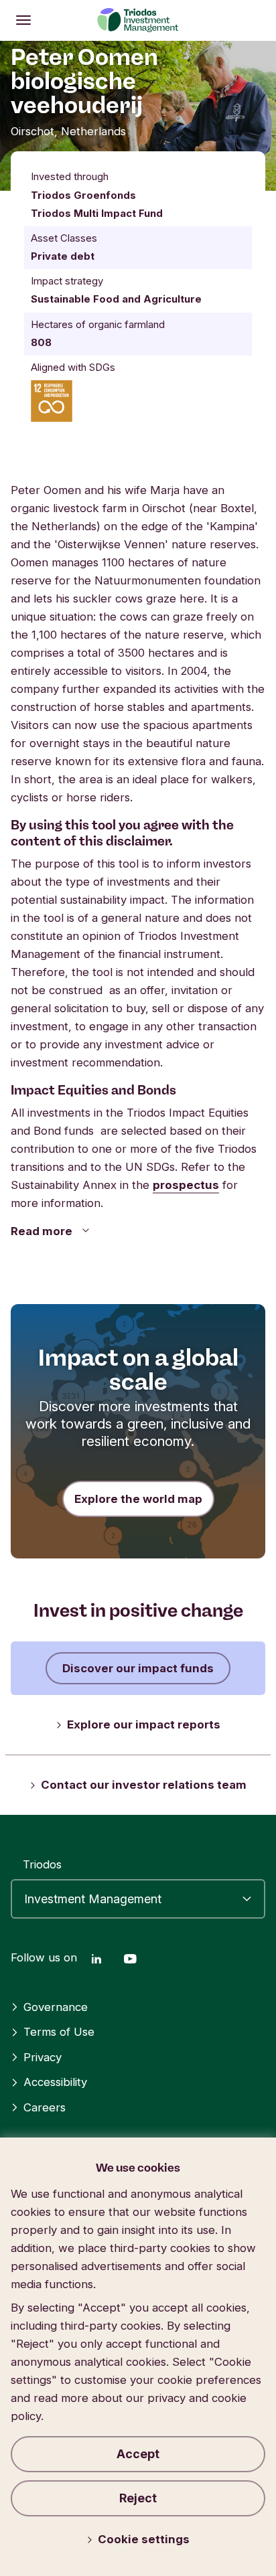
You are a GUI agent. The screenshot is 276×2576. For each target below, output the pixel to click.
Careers (45, 2107)
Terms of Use (59, 2032)
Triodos (42, 1864)
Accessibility (55, 2082)
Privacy (43, 2057)
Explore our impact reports (144, 1724)
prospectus (186, 1185)
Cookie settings (144, 2539)
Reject (138, 2498)
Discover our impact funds (138, 1668)
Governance (56, 2007)
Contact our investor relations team (144, 1785)
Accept (138, 2454)
